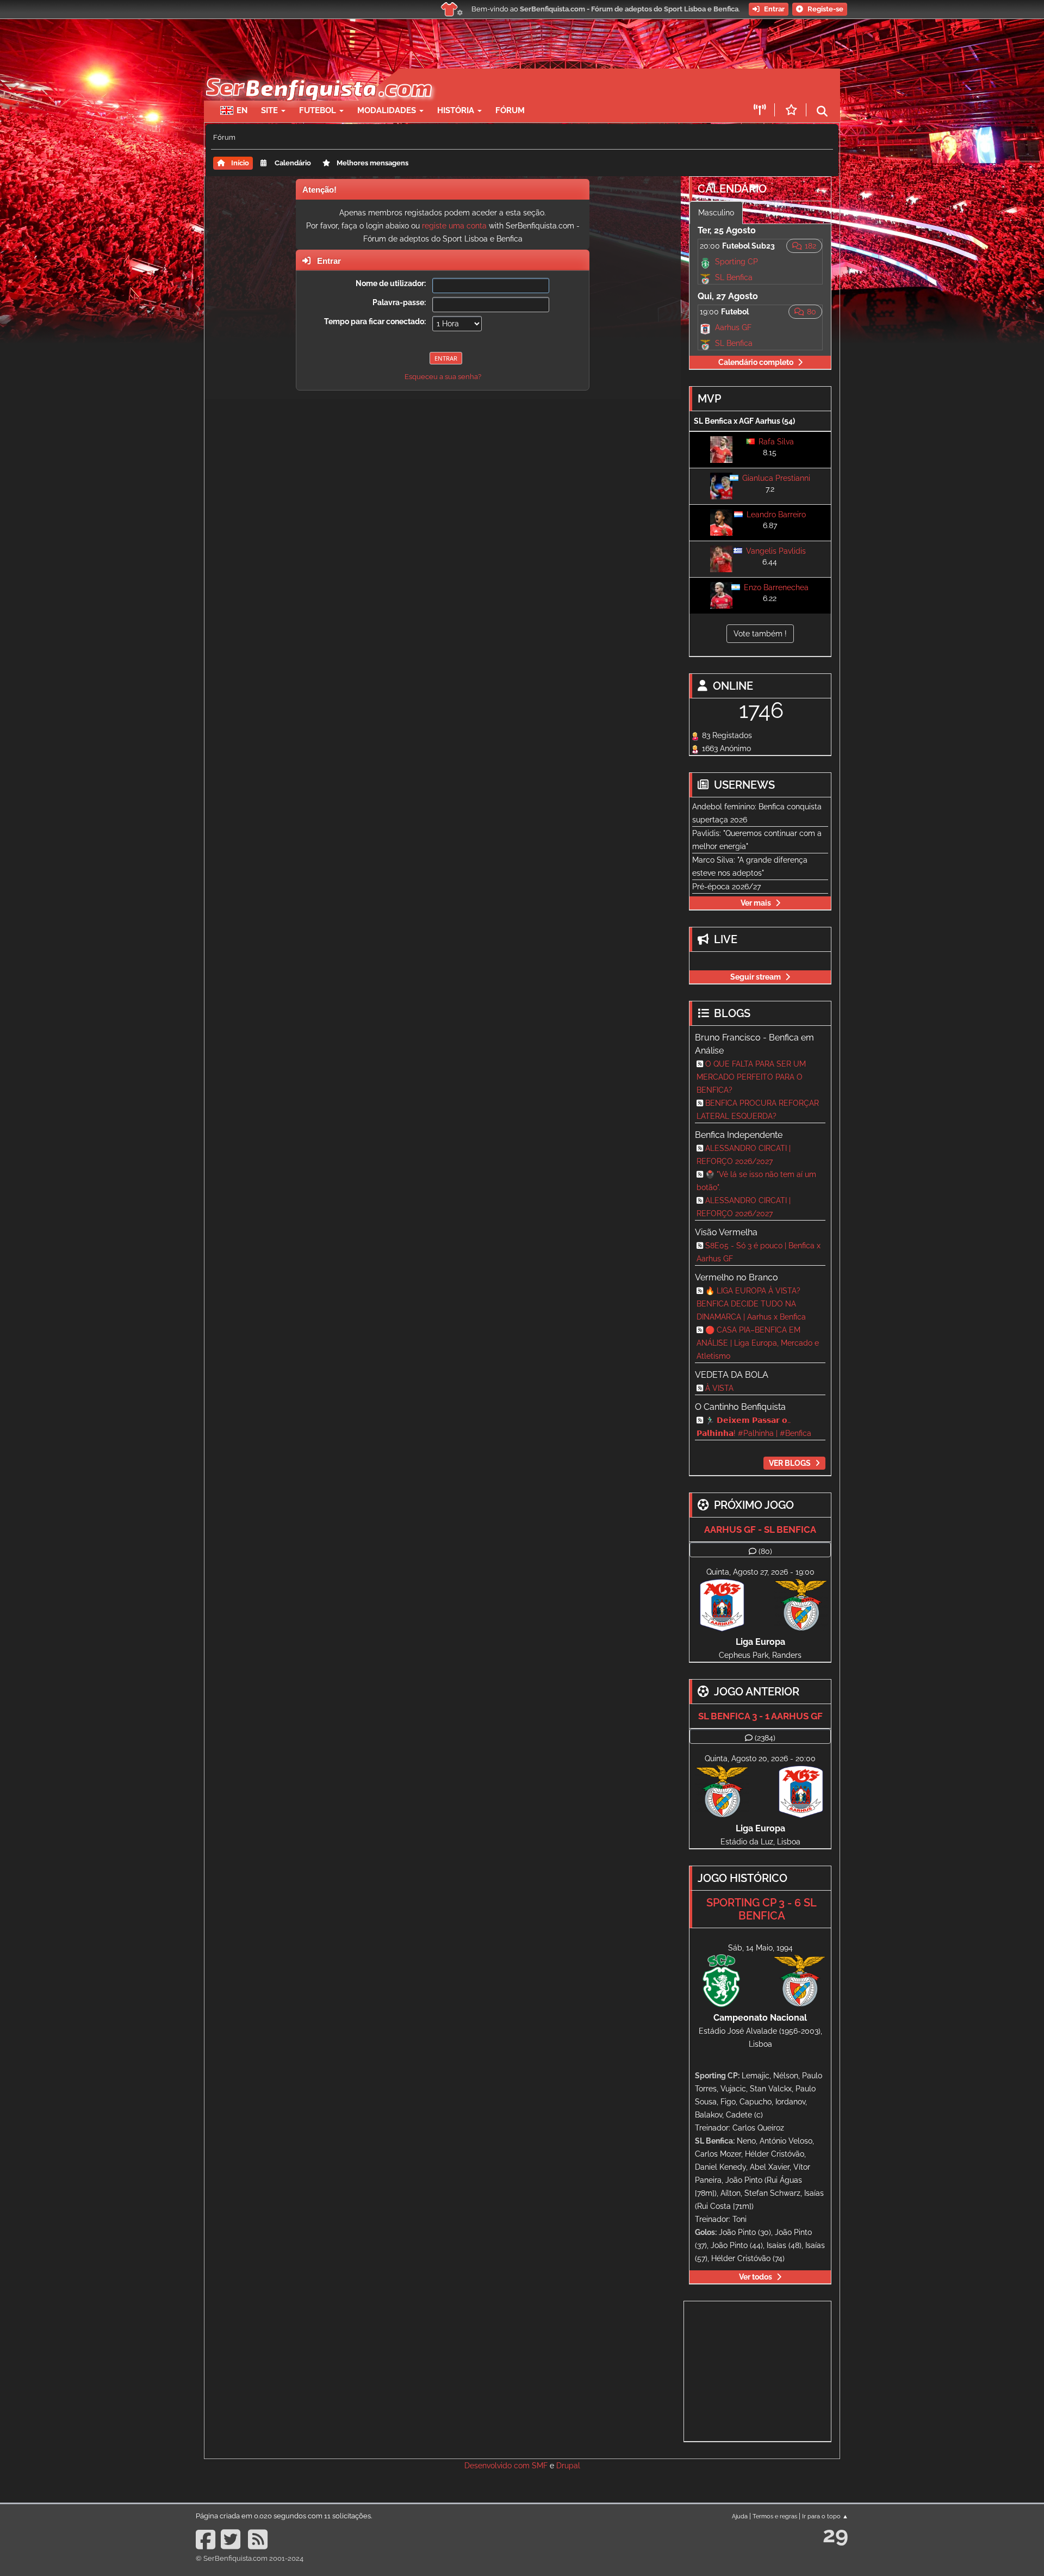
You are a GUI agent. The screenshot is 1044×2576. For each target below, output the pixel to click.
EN (242, 110)
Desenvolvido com (498, 2466)
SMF (540, 2466)
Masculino (716, 213)
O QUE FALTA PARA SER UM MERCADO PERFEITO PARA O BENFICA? (751, 1077)
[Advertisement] (560, 85)
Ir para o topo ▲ (825, 2516)
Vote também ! (760, 634)
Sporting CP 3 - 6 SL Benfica (762, 1909)
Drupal (568, 2466)
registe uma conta (454, 226)
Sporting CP (737, 262)
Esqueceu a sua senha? (443, 377)
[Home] (318, 74)
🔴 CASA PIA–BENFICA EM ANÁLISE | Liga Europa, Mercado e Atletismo (758, 1343)
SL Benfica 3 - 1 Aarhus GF (760, 1716)
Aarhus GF (733, 327)
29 (835, 2534)
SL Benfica (734, 277)
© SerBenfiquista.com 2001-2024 (250, 2558)
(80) (765, 1551)
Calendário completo (756, 362)
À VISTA (719, 1388)
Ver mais (756, 903)
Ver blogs (790, 1463)
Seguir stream (756, 977)
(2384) (765, 1738)
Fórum (510, 110)
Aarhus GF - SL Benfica (760, 1530)
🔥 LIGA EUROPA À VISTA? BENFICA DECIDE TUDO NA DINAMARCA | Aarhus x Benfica (751, 1304)
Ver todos (756, 2277)
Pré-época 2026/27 (726, 887)
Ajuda (740, 2516)
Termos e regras (775, 2516)
